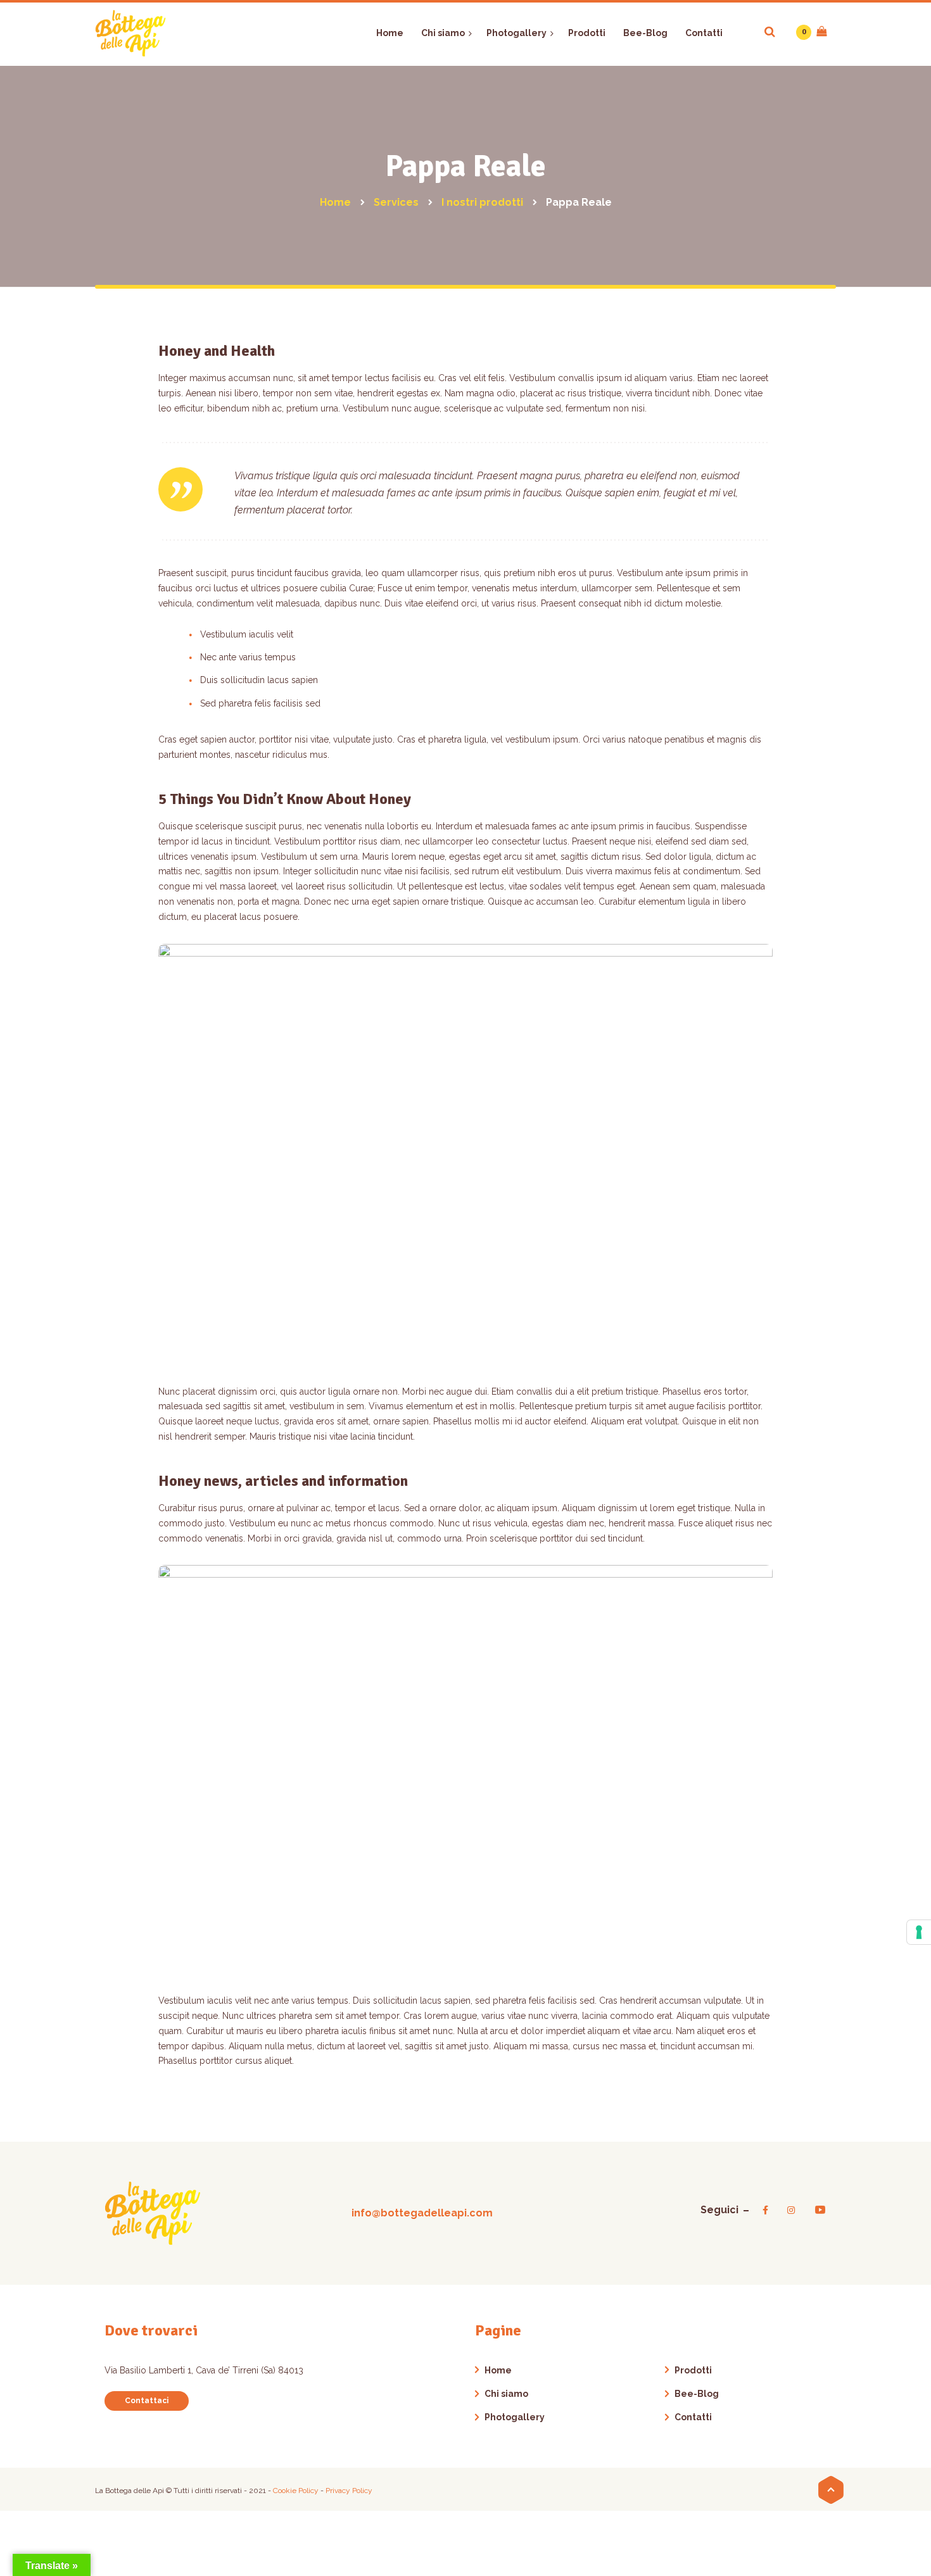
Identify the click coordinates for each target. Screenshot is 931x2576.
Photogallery (515, 2417)
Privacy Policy (349, 2491)
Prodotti (693, 2370)
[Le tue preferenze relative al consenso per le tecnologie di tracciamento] (919, 1932)
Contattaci (147, 2401)
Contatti (693, 2417)
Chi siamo (506, 2394)
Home (498, 2370)
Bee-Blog (697, 2394)
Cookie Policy (297, 2491)
